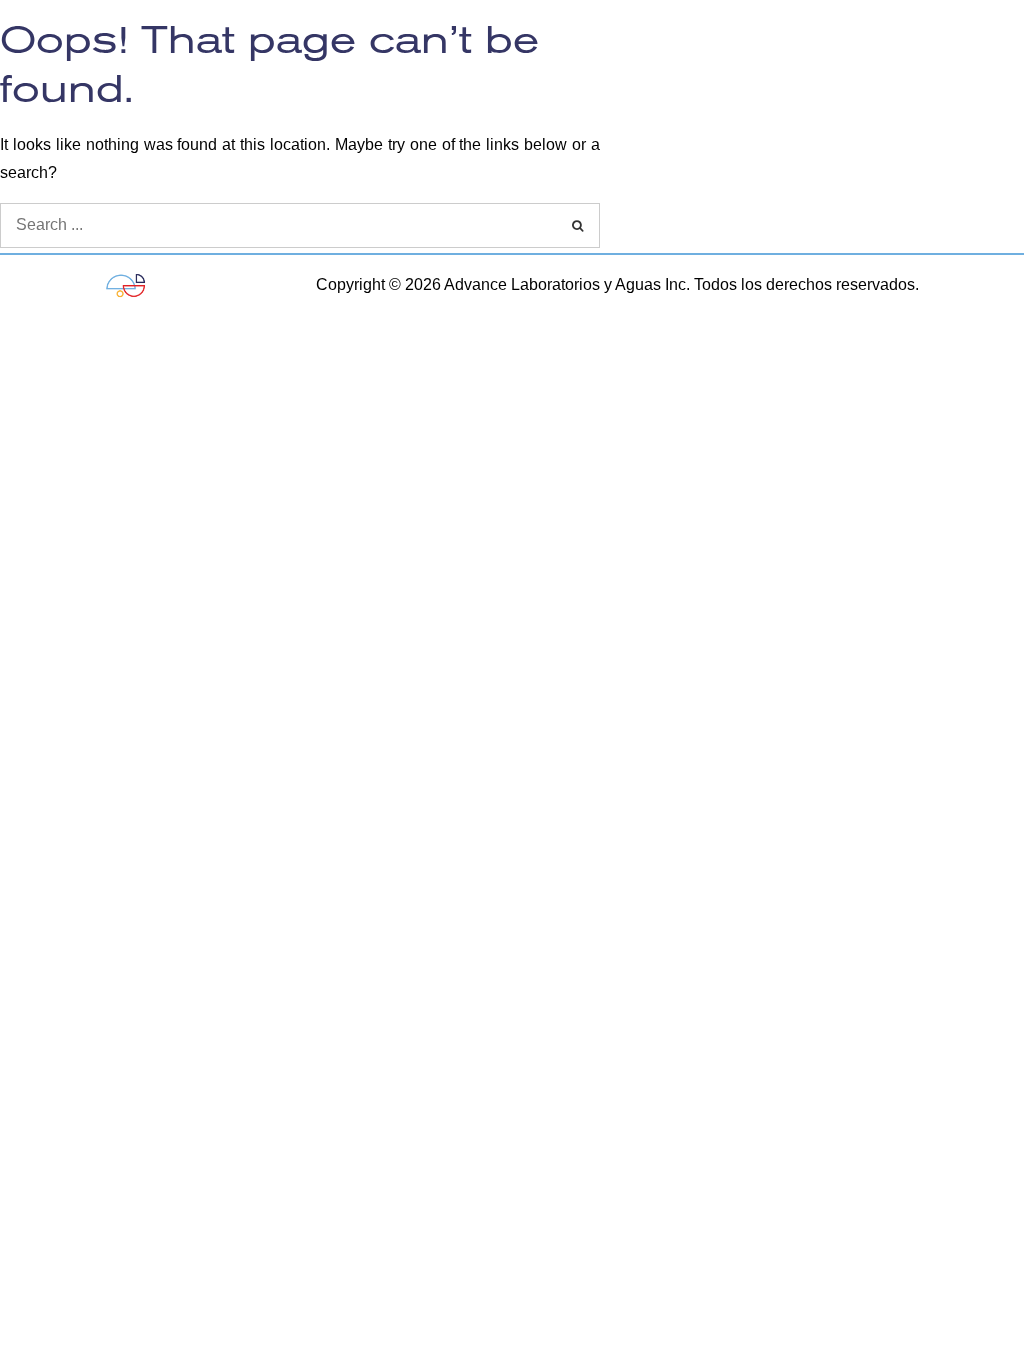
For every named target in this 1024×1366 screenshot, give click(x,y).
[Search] (577, 225)
